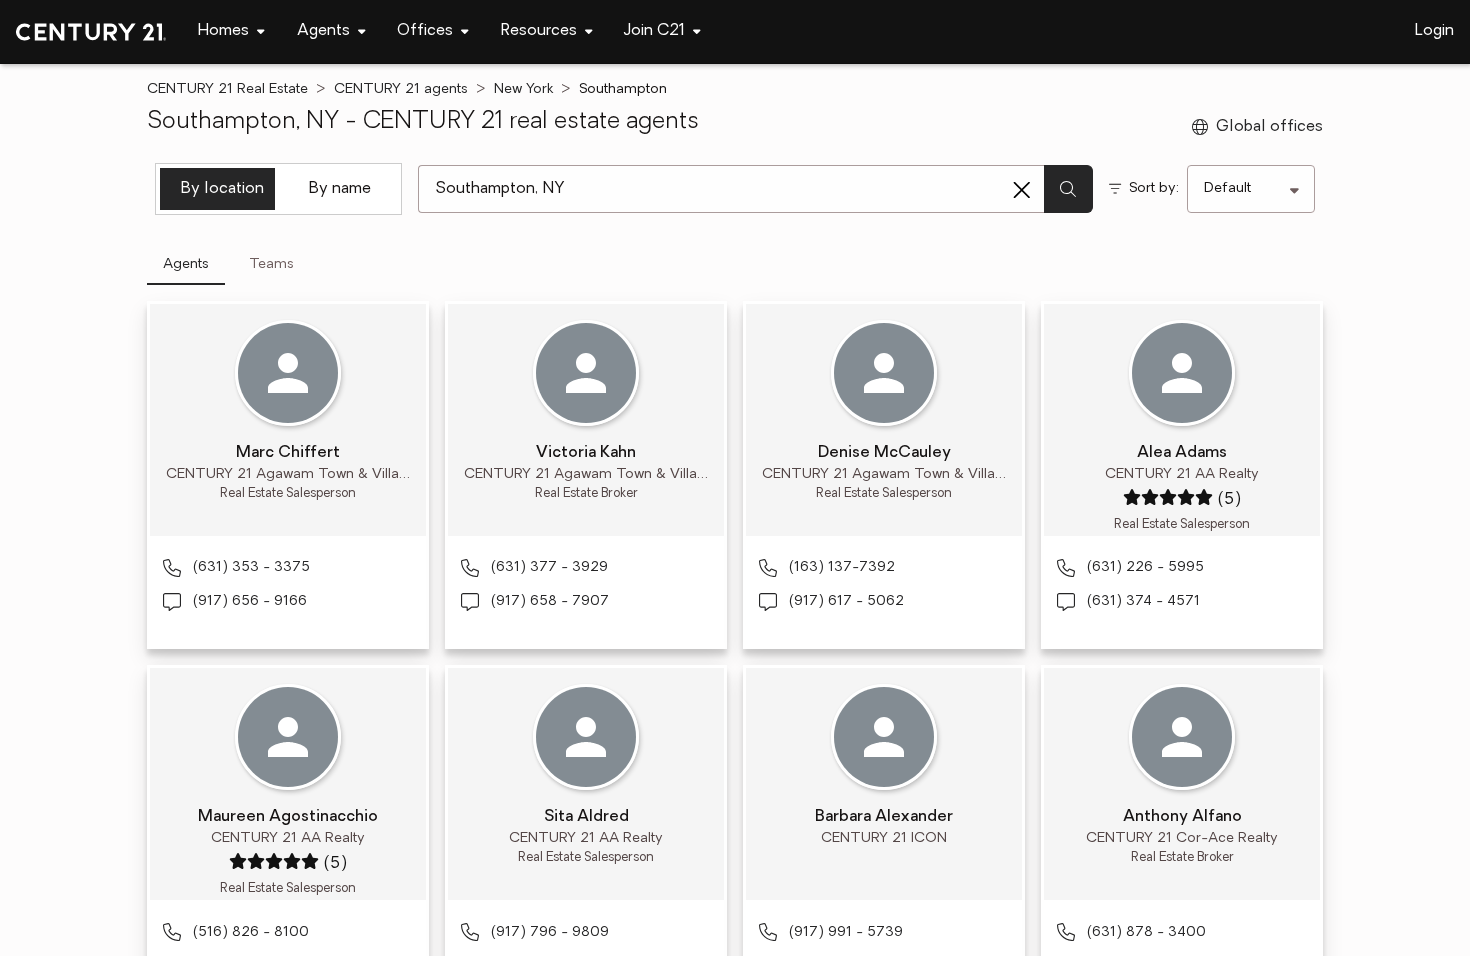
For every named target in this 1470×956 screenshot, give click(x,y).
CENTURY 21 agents (401, 89)
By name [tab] (340, 189)
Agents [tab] (186, 264)
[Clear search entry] (1022, 190)
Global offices (1269, 127)
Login (1434, 31)
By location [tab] (222, 189)
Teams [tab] (271, 264)
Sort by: (1154, 188)
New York (523, 89)
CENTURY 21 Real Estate (227, 89)
